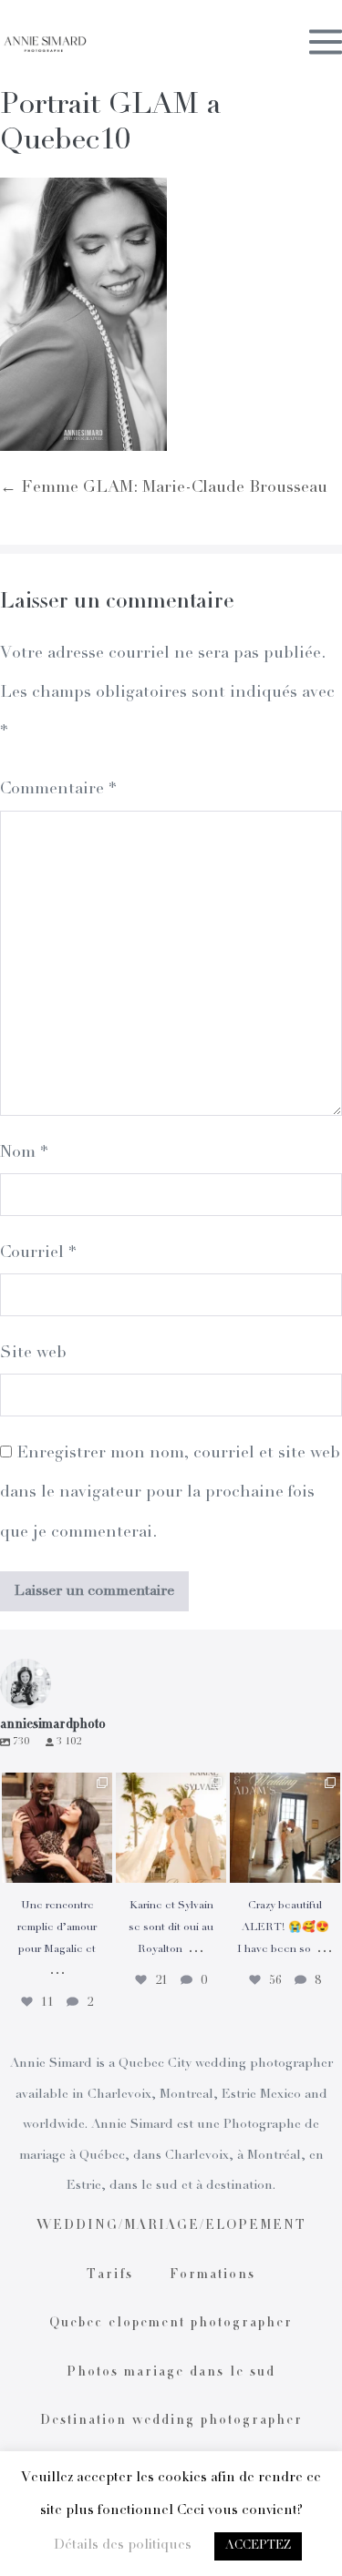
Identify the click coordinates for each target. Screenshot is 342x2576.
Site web (33, 1354)
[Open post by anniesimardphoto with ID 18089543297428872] (171, 1828)
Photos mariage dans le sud (171, 2373)
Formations (212, 2275)
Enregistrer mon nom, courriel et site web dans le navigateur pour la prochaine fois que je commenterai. (170, 1493)
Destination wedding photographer (171, 2421)
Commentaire (58, 790)
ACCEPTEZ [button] (258, 2546)
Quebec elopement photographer (171, 2324)
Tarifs (110, 2275)
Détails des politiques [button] (123, 2545)
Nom (24, 1153)
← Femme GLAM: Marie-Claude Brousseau (164, 488)
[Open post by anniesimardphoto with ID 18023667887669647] (285, 1828)
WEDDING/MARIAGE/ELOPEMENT (171, 2226)
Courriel (38, 1253)
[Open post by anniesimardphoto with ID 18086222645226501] (57, 1828)
